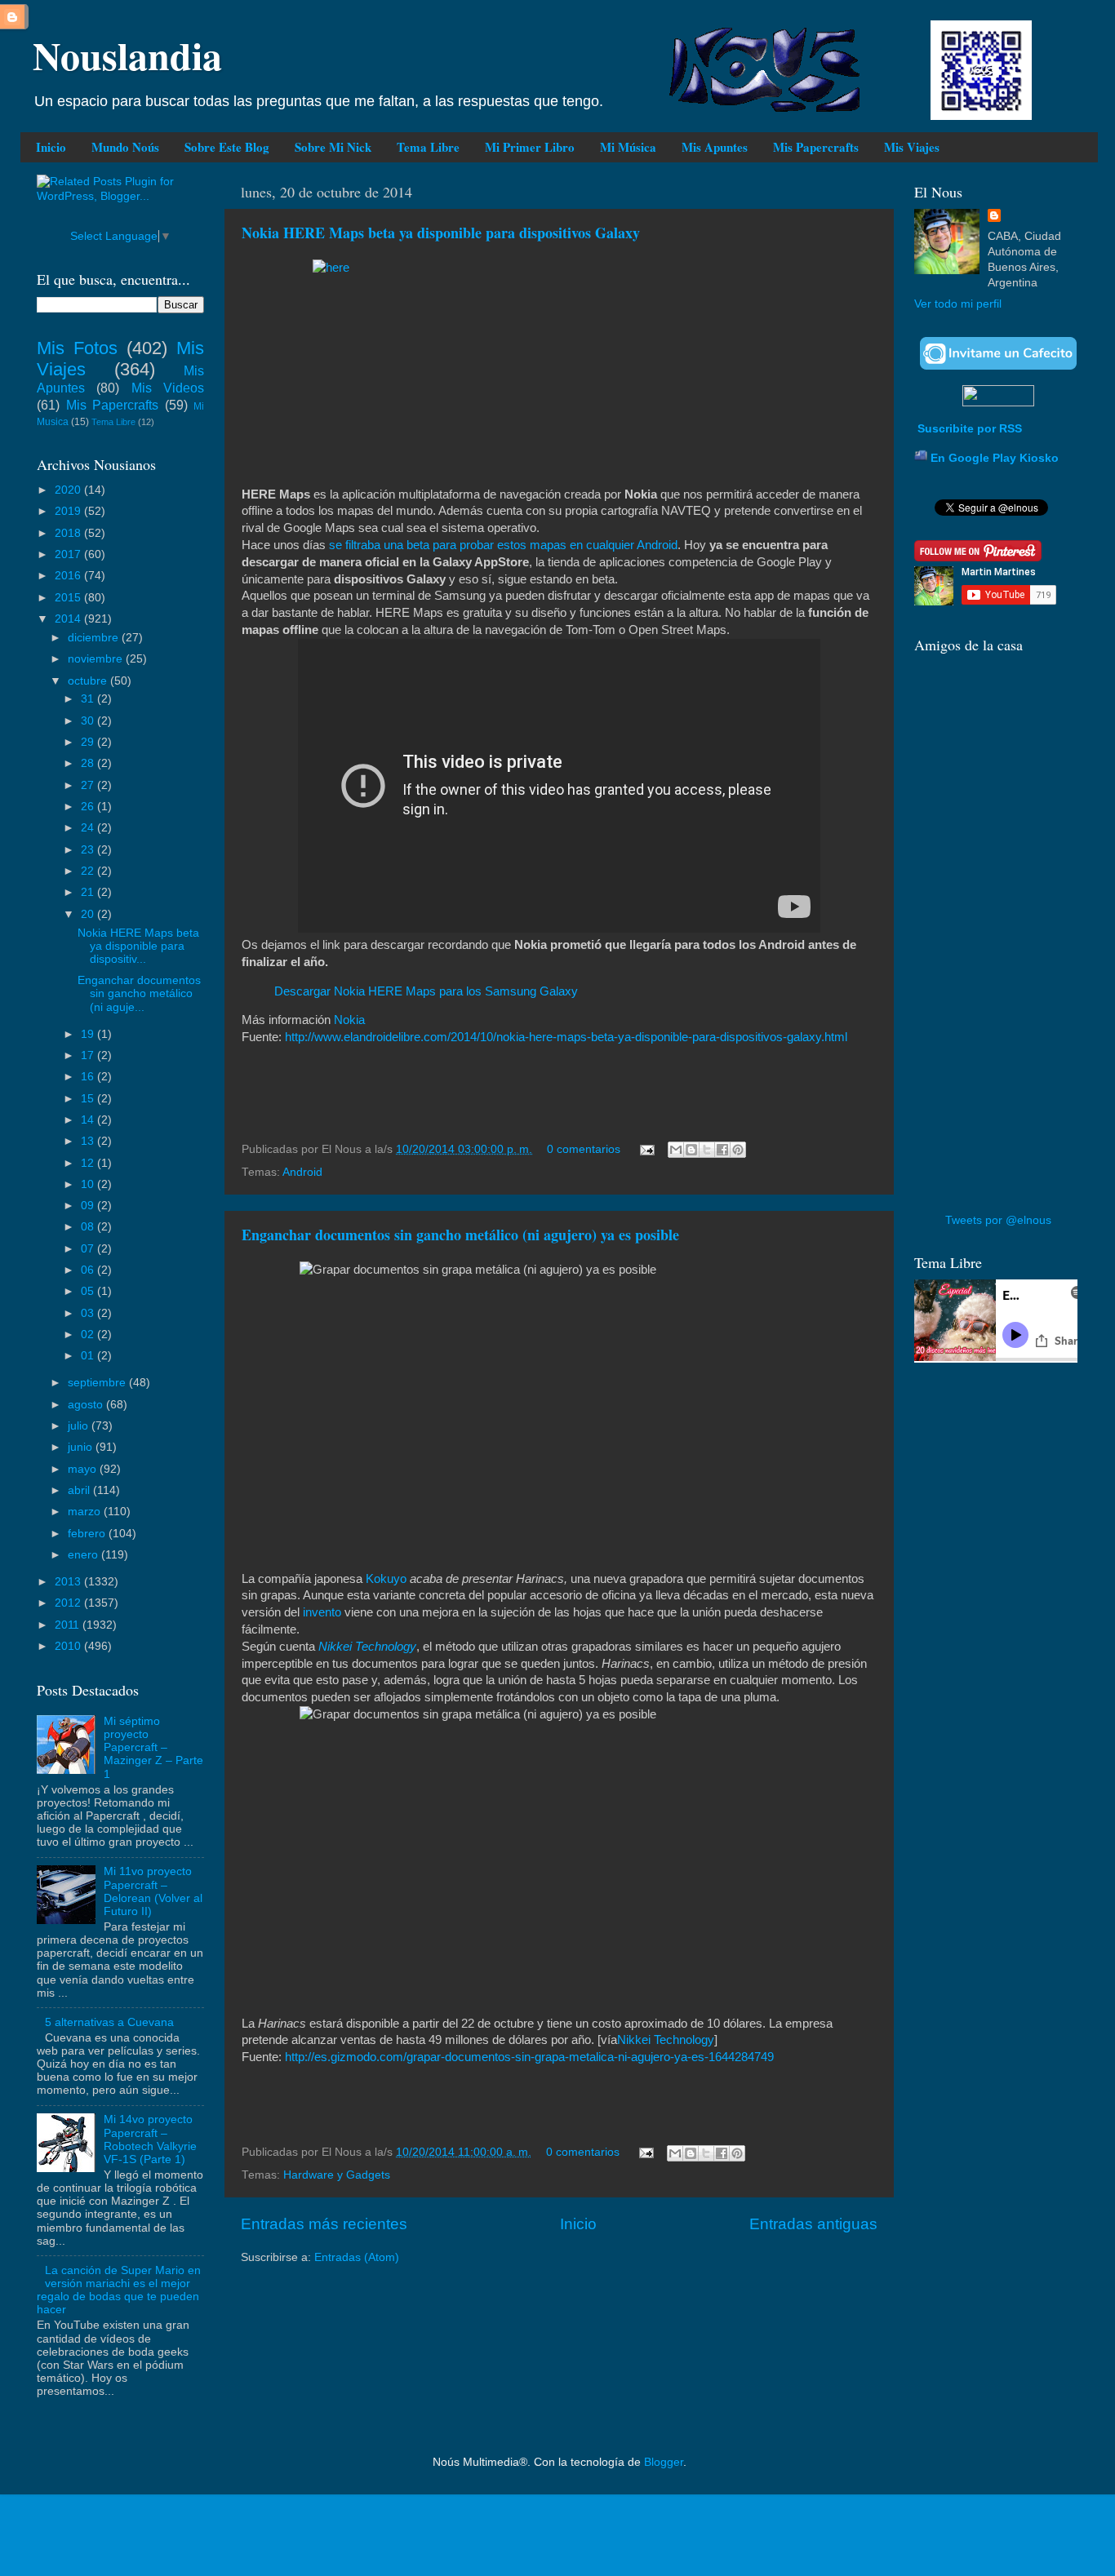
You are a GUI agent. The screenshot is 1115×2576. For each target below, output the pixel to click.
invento (322, 1612)
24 (89, 828)
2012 (69, 1603)
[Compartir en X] (707, 1150)
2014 (69, 619)
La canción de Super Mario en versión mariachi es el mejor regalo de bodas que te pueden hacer (119, 2290)
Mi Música (628, 147)
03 (89, 1313)
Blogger (664, 2462)
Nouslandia (127, 55)
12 (89, 1163)
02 (89, 1335)
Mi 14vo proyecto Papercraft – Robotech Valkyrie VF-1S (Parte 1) (150, 2139)
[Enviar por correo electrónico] (676, 1150)
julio (80, 1426)
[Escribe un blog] (691, 1150)
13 (89, 1141)
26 (89, 807)
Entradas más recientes (324, 2224)
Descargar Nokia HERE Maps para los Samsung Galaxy (426, 991)
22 (89, 871)
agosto (87, 1405)
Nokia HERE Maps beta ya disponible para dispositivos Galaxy (441, 233)
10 (89, 1184)
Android (302, 1172)
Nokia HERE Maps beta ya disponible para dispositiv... (138, 946)
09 (89, 1206)
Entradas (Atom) (357, 2257)
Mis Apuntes (715, 147)
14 (89, 1120)
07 (89, 1249)
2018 (69, 533)
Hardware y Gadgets (337, 2175)
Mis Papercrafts (816, 147)
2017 (69, 554)
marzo (86, 1512)
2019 (69, 511)
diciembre (95, 638)
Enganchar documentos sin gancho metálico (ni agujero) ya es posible (460, 1235)
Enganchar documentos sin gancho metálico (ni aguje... (139, 993)
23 (89, 850)
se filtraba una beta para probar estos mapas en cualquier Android (503, 545)
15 (89, 1099)
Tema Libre (428, 147)
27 (89, 785)
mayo (84, 1469)
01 (89, 1356)
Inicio (51, 147)
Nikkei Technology (367, 1647)
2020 (69, 490)
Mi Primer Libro (530, 147)
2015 (69, 598)
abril (80, 1490)
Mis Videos (168, 388)
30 (89, 721)
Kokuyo (386, 1579)
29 (89, 742)
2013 (69, 1582)
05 (89, 1291)
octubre (89, 681)
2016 (69, 576)
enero (84, 1555)
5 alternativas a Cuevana (109, 2022)
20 (89, 914)
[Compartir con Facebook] (722, 1150)
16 (89, 1077)
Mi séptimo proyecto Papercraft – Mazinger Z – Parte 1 (153, 1748)
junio (82, 1447)
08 (89, 1227)
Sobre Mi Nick (333, 147)
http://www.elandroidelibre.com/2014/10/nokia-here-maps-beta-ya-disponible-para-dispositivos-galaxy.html (566, 1037)
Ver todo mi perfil (958, 304)
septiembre (98, 1383)
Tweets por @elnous (998, 1220)
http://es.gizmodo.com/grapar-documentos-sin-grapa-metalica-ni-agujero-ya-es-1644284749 (529, 2057)
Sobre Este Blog (227, 147)
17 (89, 1055)
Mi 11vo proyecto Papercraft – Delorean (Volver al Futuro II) (153, 1891)
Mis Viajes (912, 147)
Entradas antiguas (813, 2224)
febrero (88, 1534)
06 (89, 1270)
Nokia (349, 1020)
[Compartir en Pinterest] (738, 1150)
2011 (69, 1625)
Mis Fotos (77, 348)
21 (89, 892)
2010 (69, 1646)
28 (89, 763)
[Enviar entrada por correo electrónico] (646, 1149)
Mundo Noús (125, 147)
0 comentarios (584, 1149)
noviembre (97, 659)
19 (89, 1034)
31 (89, 699)
